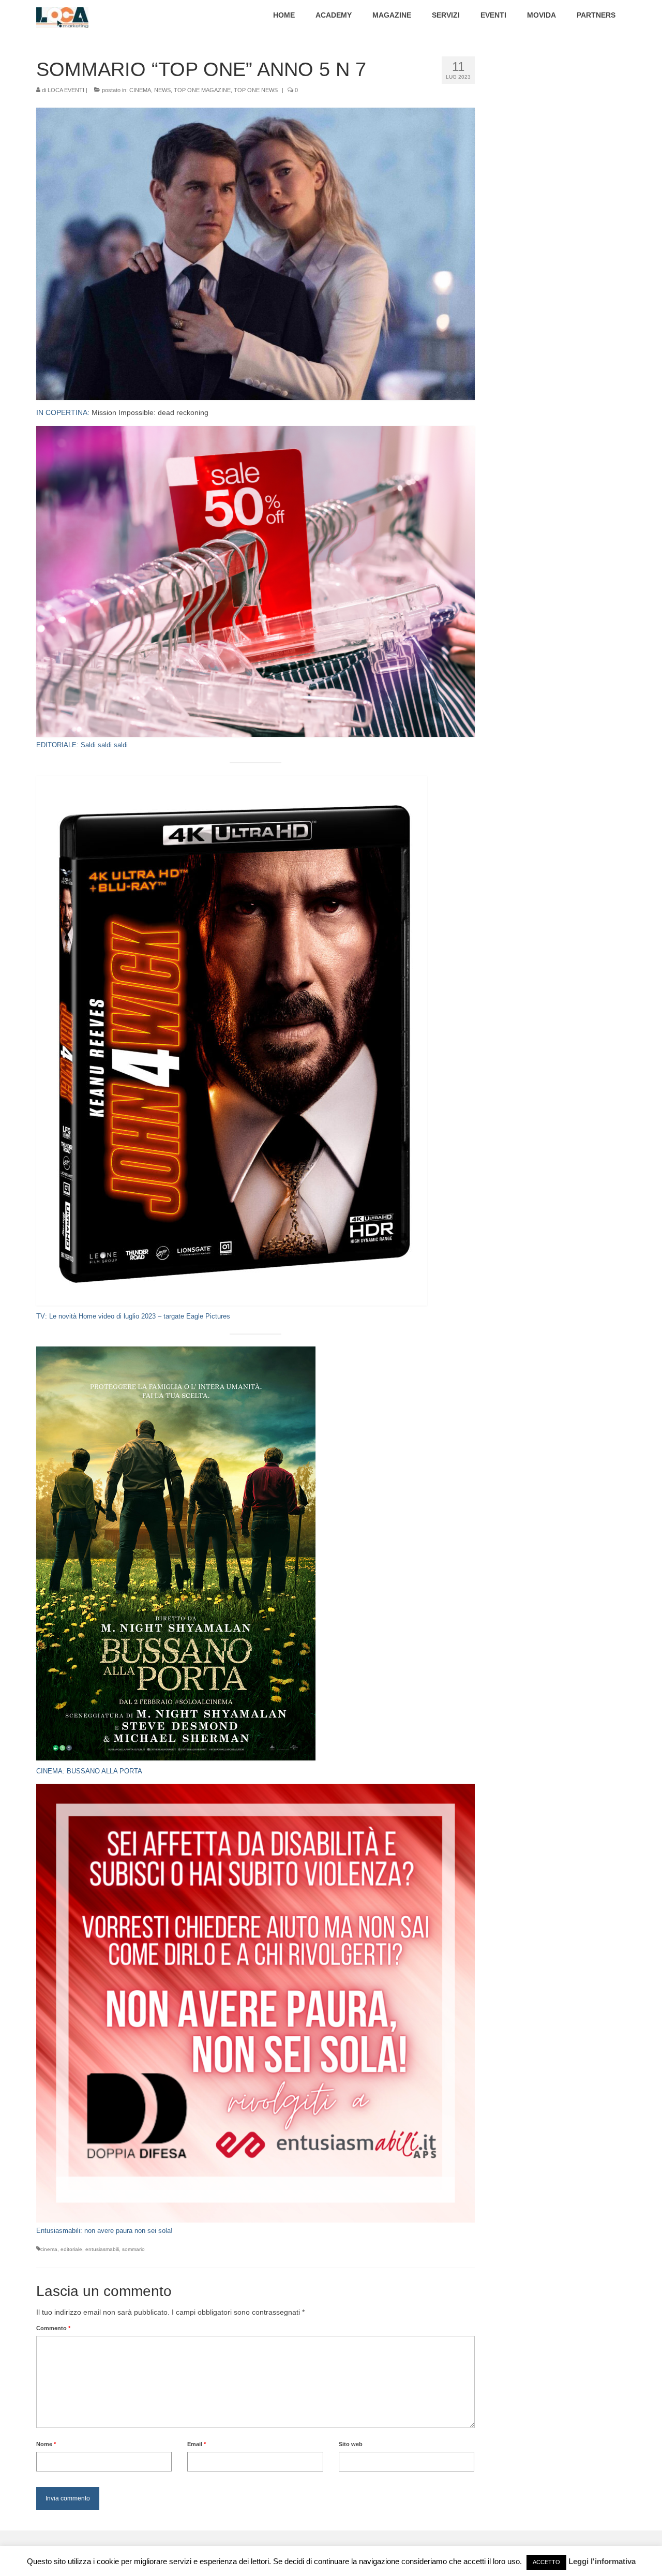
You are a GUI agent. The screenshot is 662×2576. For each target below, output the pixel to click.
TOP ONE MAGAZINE (202, 90)
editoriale (71, 2249)
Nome (46, 2444)
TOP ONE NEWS (256, 90)
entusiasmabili (102, 2249)
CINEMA (140, 90)
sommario (133, 2249)
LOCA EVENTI (66, 90)
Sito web (351, 2444)
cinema (49, 2249)
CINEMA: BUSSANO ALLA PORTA (89, 1771)
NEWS (162, 90)
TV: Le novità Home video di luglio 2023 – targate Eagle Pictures (133, 1316)
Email (197, 2444)
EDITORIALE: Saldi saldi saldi (82, 745)
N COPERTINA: (65, 412)
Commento (53, 2328)
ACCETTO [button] (546, 2562)
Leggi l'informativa (602, 2561)
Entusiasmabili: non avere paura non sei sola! (104, 2231)
